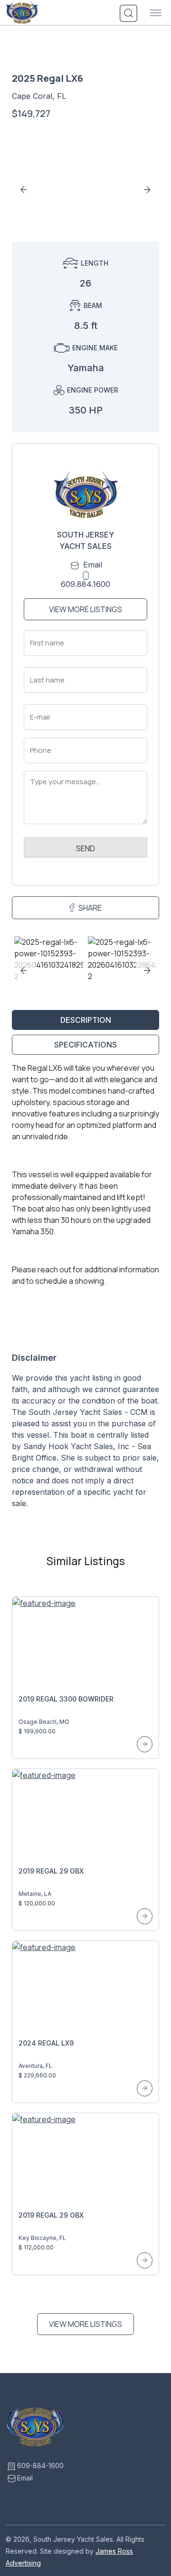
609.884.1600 (85, 584)
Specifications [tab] (85, 1045)
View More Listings (85, 609)
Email (93, 565)
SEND (85, 848)
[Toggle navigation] (156, 13)
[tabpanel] (85, 1289)
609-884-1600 (40, 2465)
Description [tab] (86, 1020)
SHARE (90, 908)
